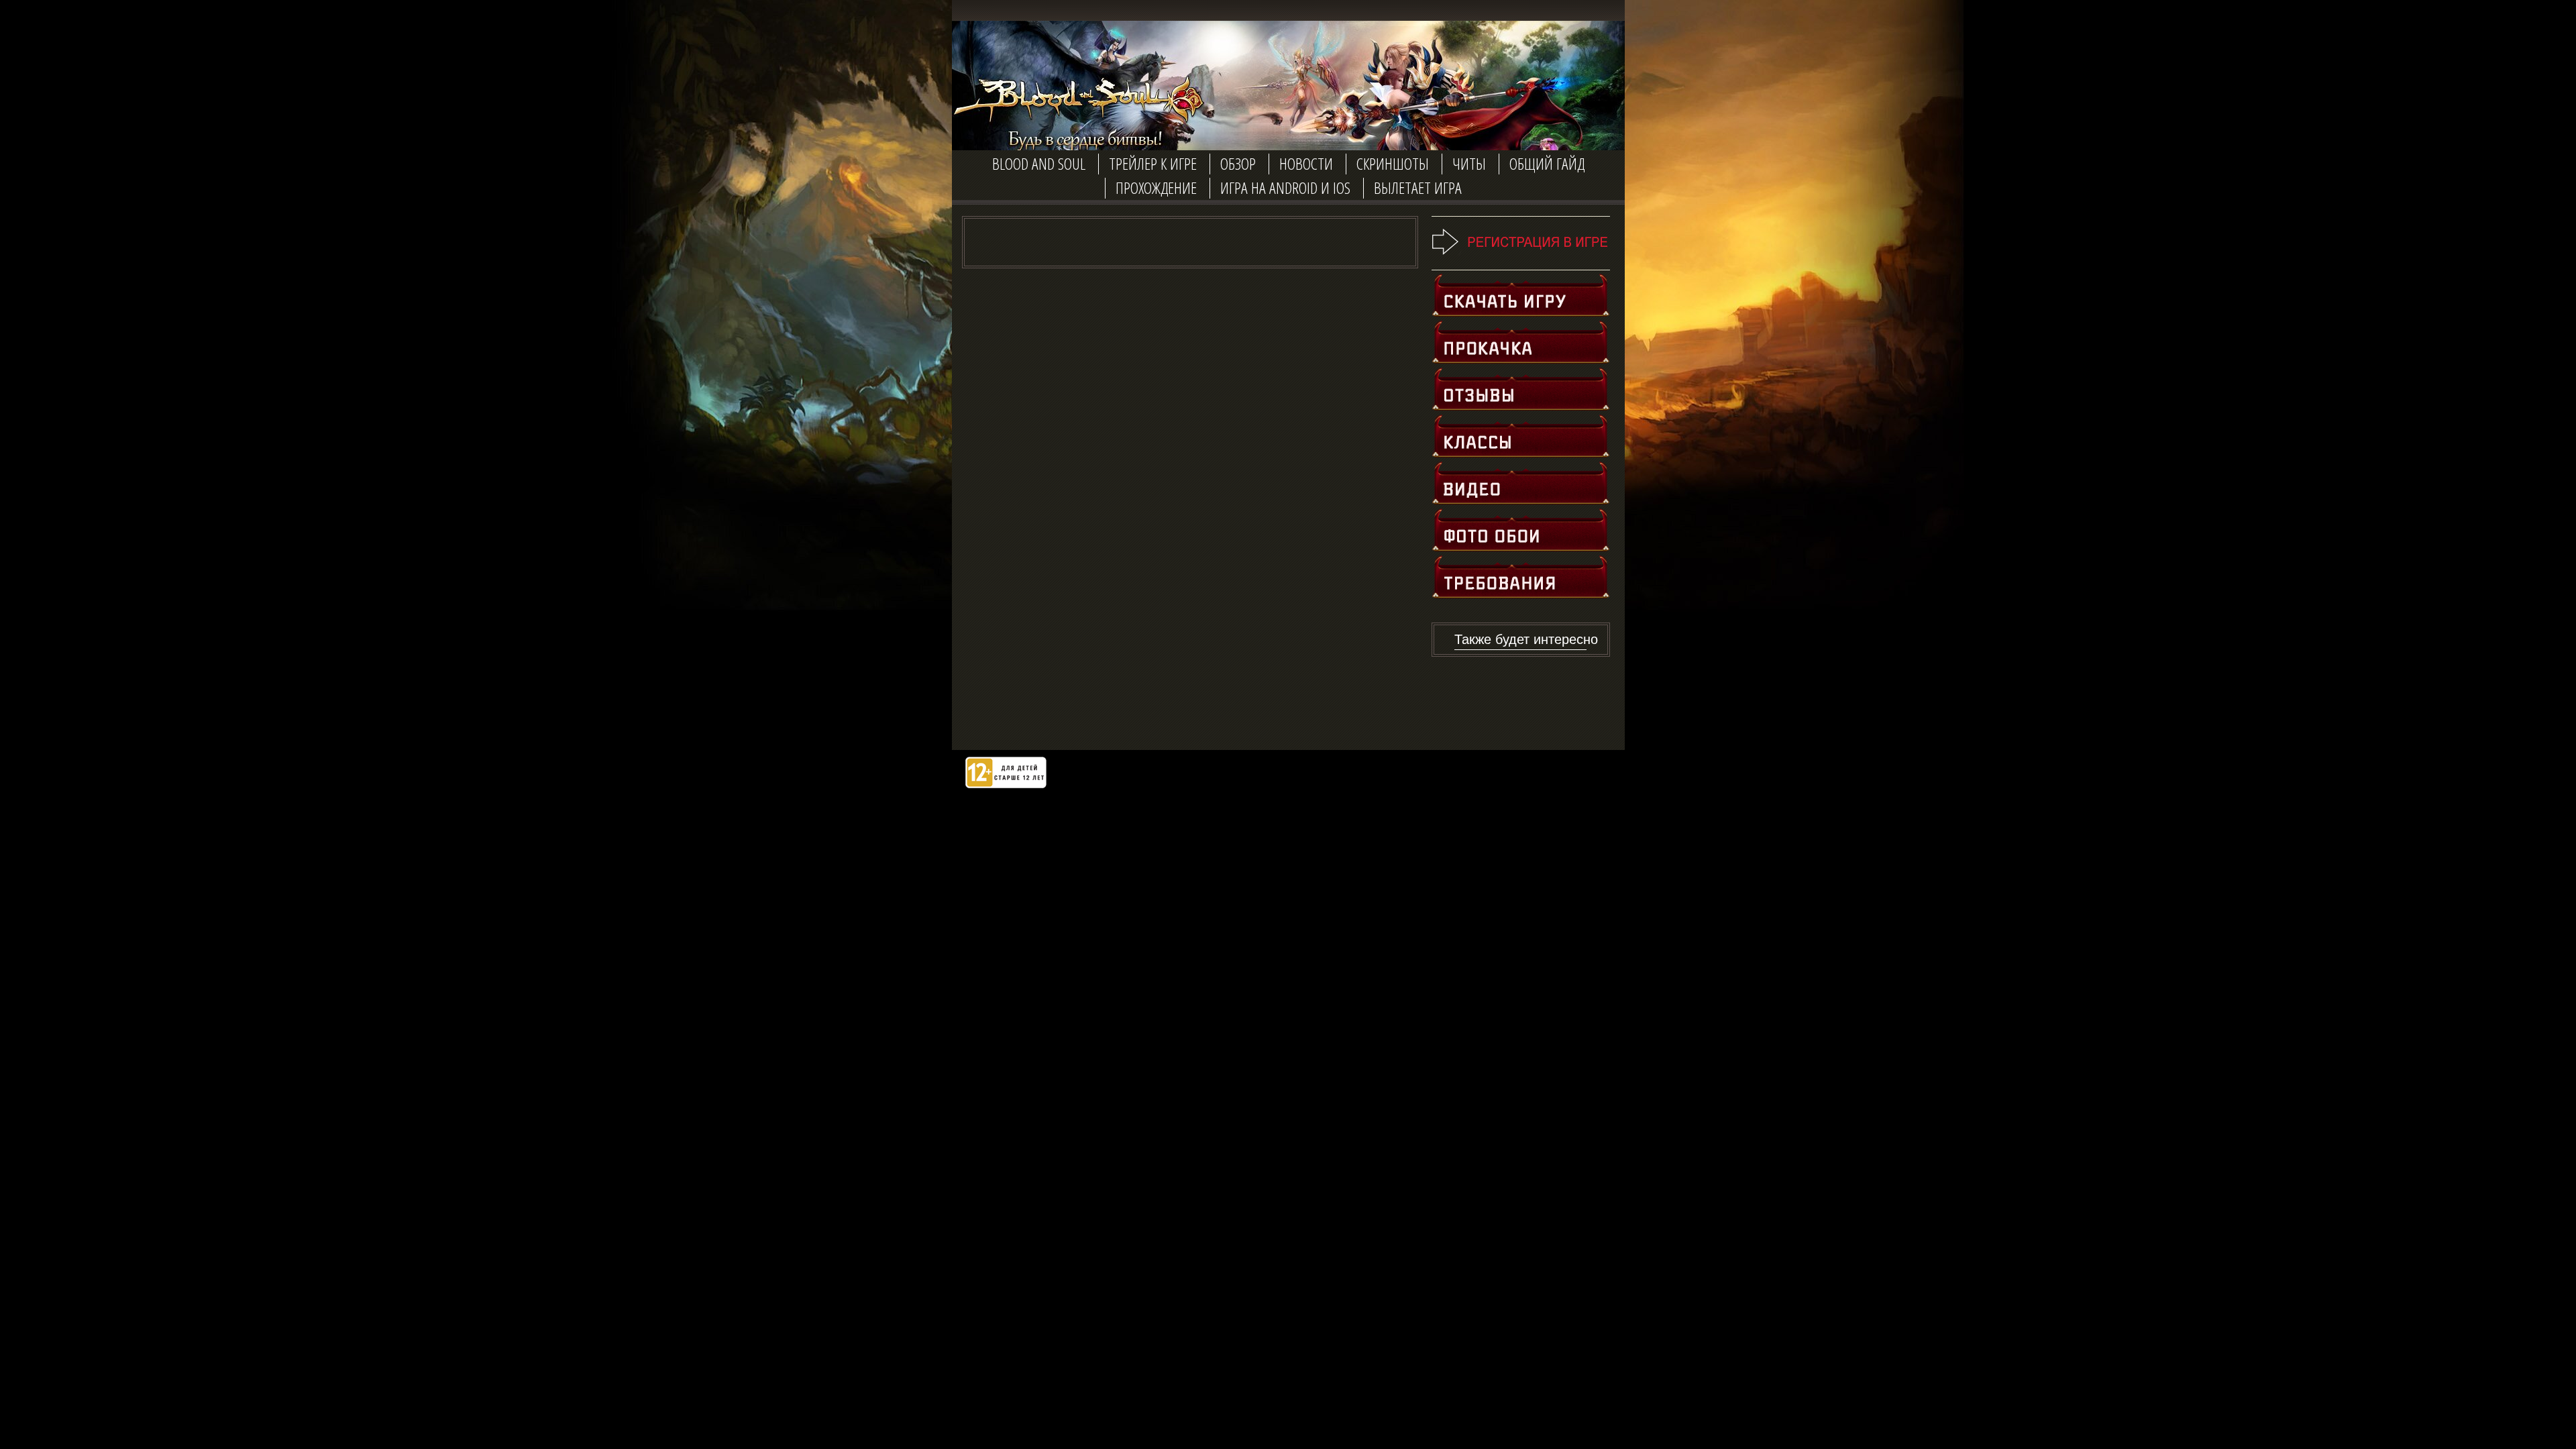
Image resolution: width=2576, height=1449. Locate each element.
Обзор (1238, 163)
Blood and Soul (1039, 163)
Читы (1469, 163)
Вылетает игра (1418, 187)
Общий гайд (1547, 163)
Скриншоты (1393, 163)
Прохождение (1156, 187)
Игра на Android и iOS (1285, 187)
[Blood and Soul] (1073, 114)
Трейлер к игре (1153, 163)
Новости (1306, 163)
